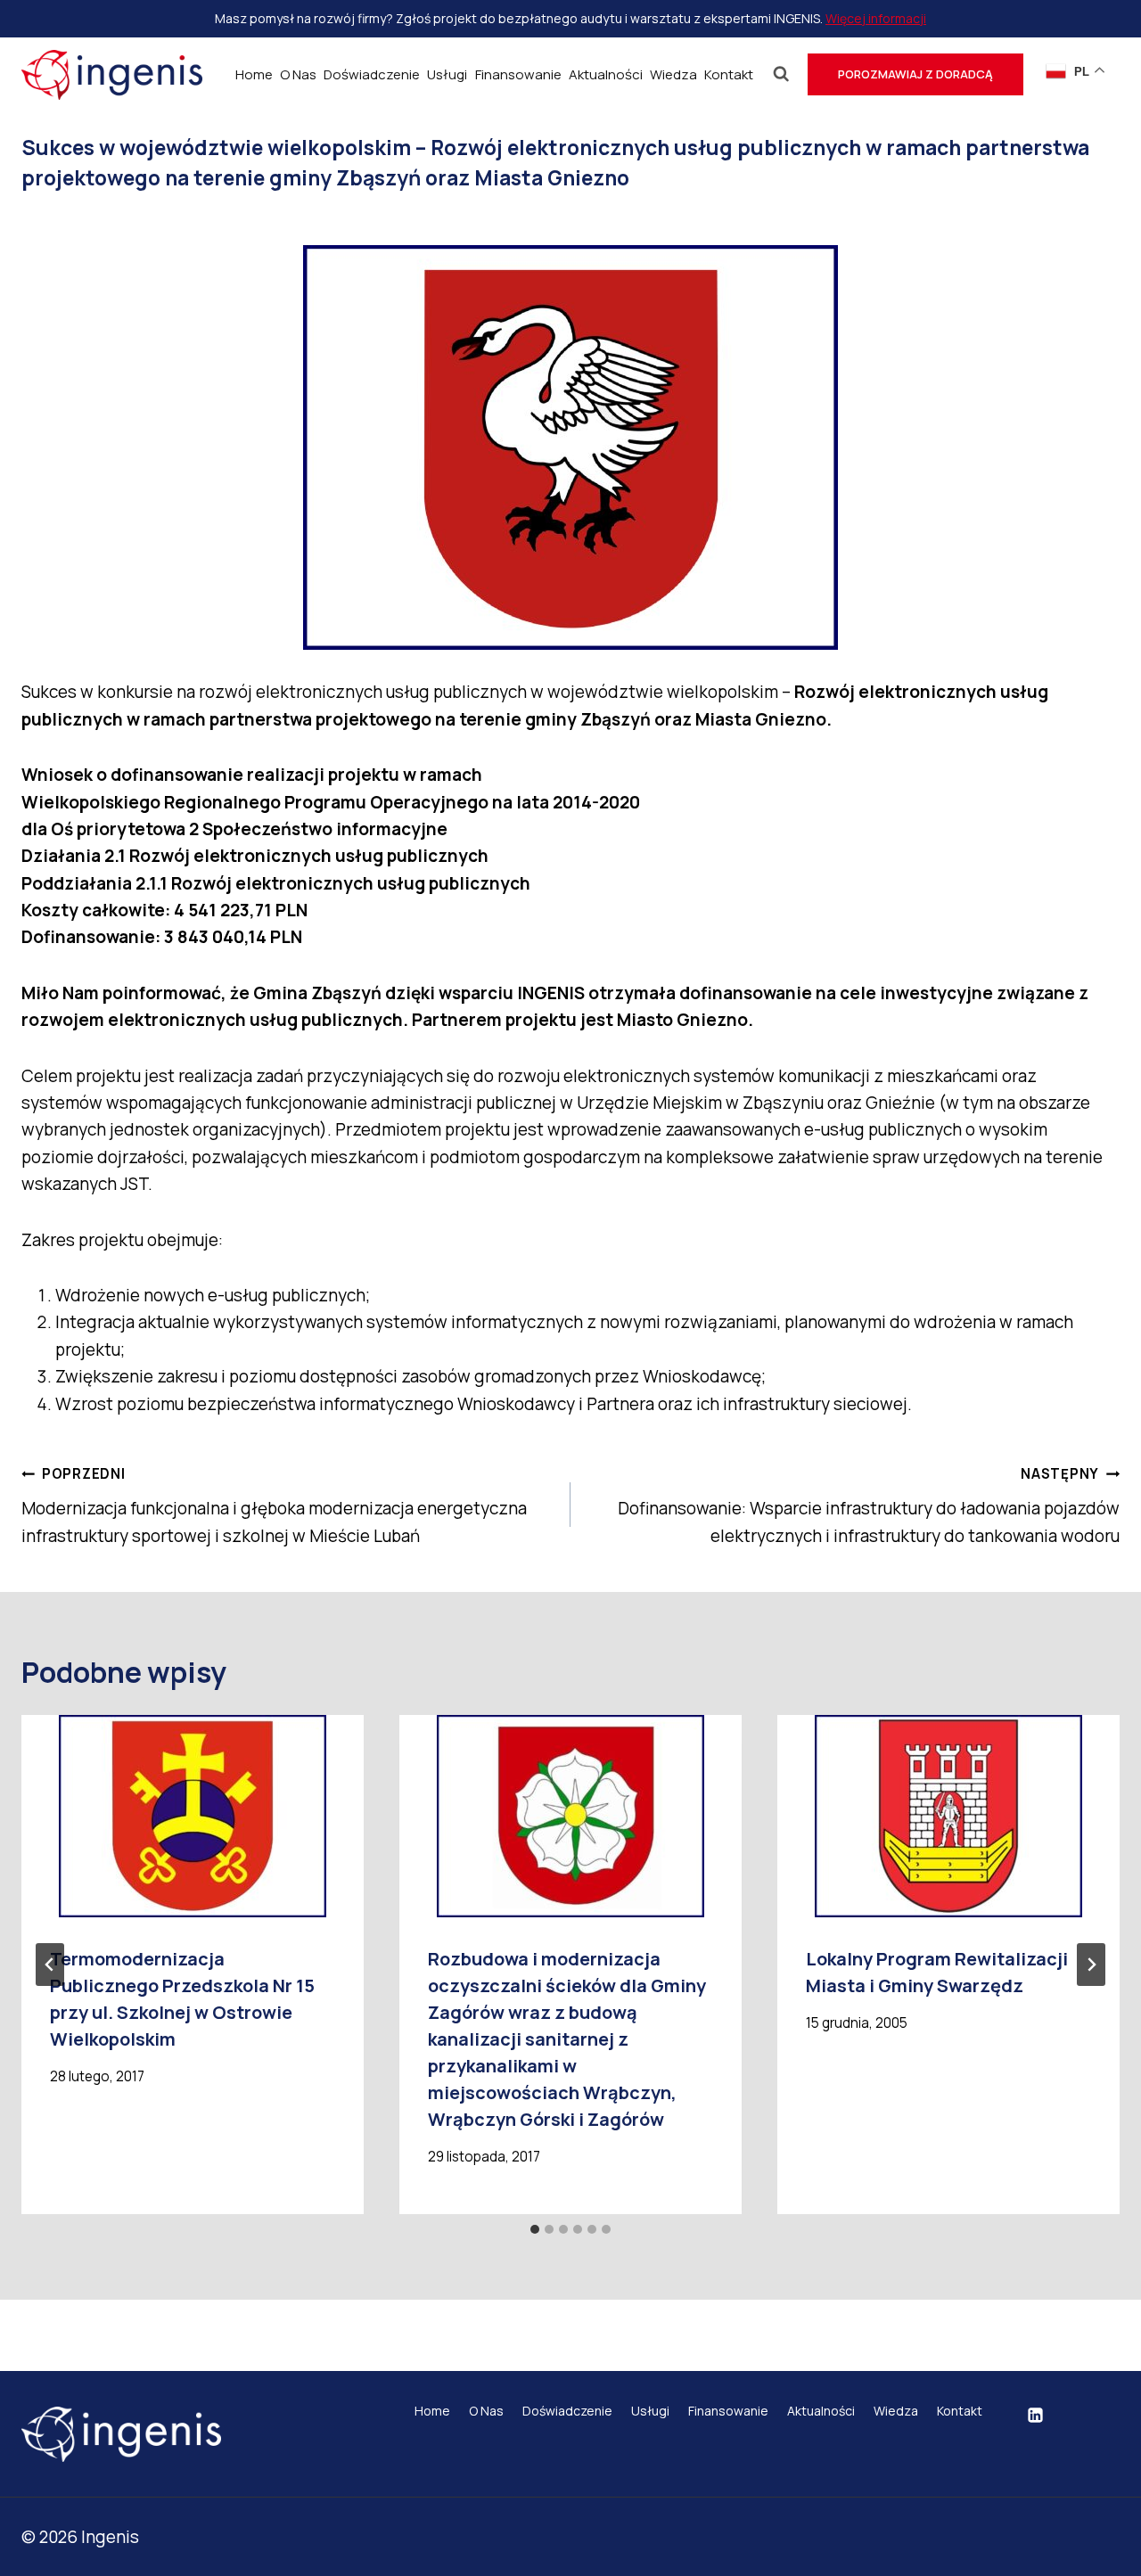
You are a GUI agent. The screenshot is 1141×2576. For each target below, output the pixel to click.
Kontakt (729, 74)
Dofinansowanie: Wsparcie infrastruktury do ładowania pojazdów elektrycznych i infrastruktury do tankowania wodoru (869, 1505)
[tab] (535, 2229)
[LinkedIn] (1036, 2415)
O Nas (298, 74)
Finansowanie (518, 74)
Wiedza (673, 74)
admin (79, 217)
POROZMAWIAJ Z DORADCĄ (915, 74)
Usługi (447, 74)
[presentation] (193, 1816)
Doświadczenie (372, 74)
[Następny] (1091, 1965)
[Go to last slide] (50, 1965)
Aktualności (606, 74)
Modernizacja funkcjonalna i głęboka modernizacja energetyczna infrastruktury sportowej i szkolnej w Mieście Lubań (274, 1505)
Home (254, 74)
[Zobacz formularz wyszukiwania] (781, 74)
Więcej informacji (876, 18)
